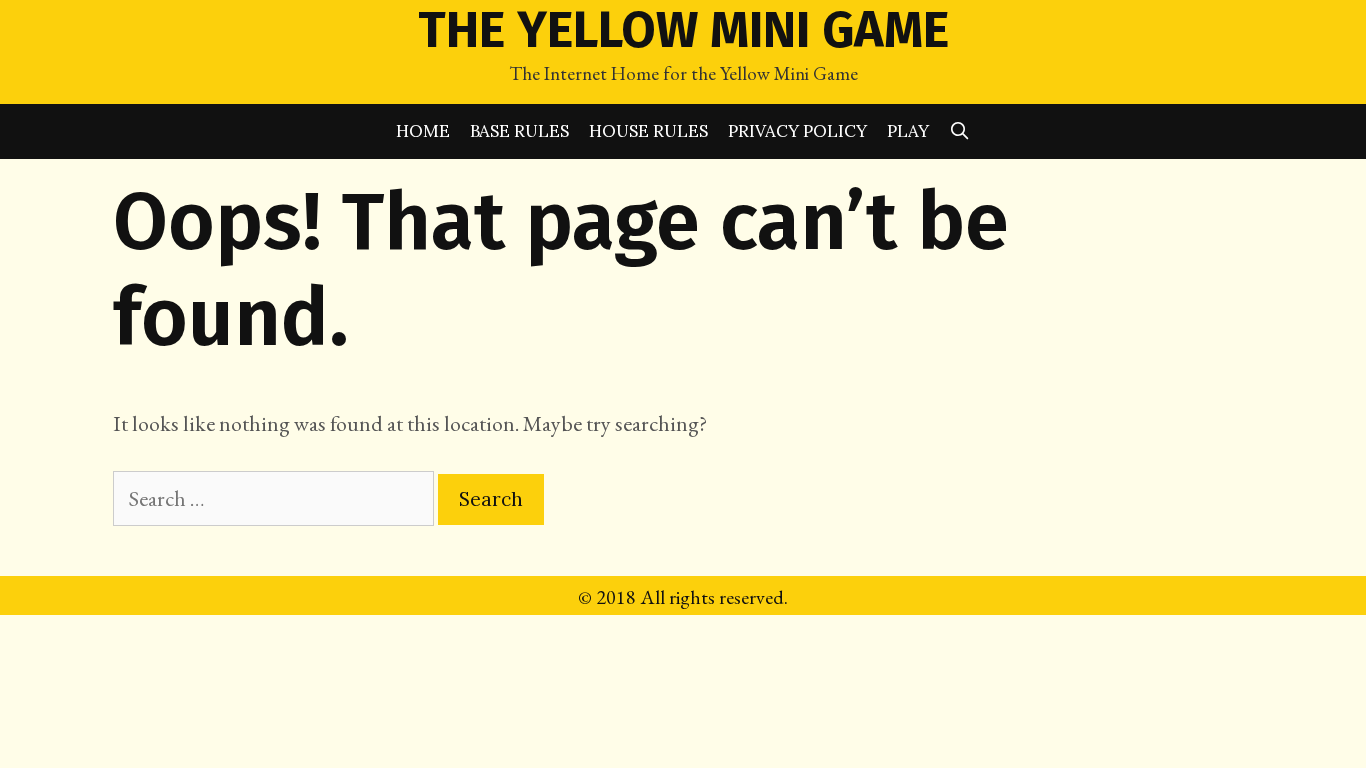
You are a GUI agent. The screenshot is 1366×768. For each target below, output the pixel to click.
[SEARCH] (960, 131)
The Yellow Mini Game (683, 30)
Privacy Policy (797, 131)
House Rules (648, 131)
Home (423, 131)
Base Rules (519, 131)
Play (908, 131)
